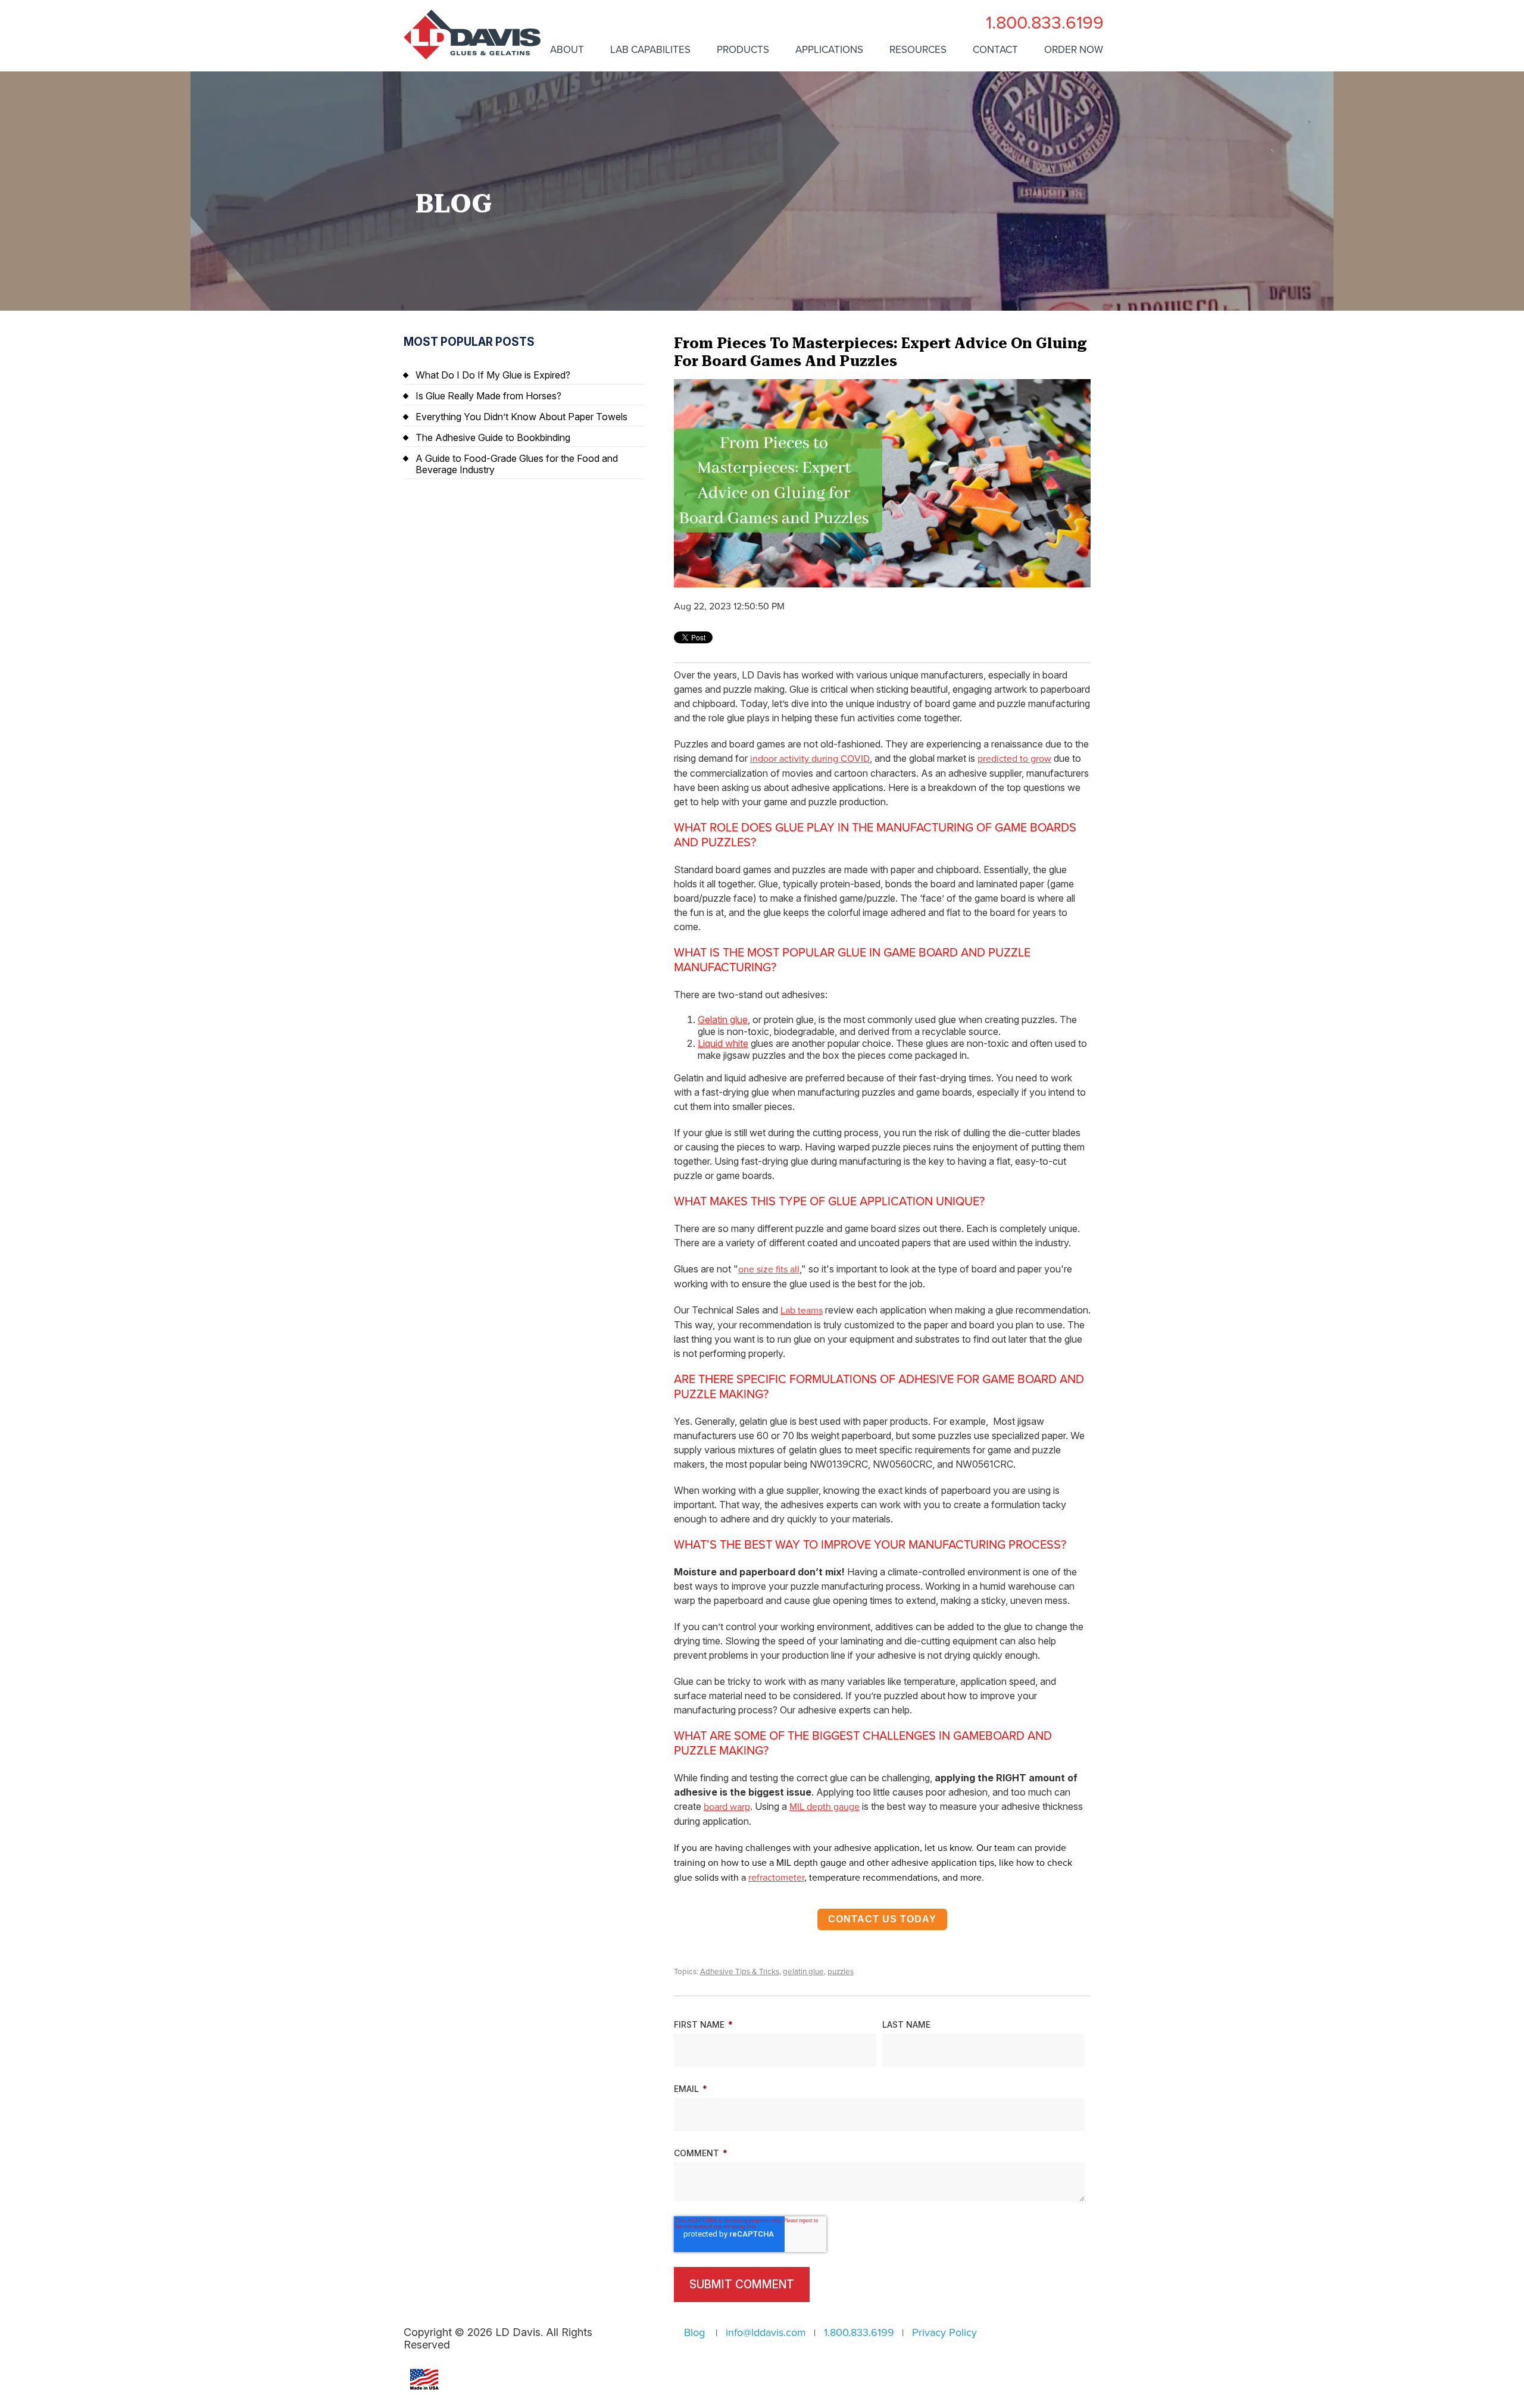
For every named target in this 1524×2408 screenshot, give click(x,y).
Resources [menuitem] (918, 50)
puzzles (841, 1972)
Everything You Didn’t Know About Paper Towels (521, 417)
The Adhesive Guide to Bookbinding (493, 437)
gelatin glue (803, 1972)
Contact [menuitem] (995, 50)
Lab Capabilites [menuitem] (650, 50)
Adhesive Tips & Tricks (740, 1972)
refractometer (776, 1878)
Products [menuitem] (743, 50)
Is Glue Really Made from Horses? (488, 396)
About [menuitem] (567, 50)
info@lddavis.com (766, 2332)
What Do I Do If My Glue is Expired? (493, 375)
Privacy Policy (944, 2332)
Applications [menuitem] (829, 50)
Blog (694, 2332)
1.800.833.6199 (1045, 23)
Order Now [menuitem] (1074, 50)
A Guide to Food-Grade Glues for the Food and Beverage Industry (517, 464)
